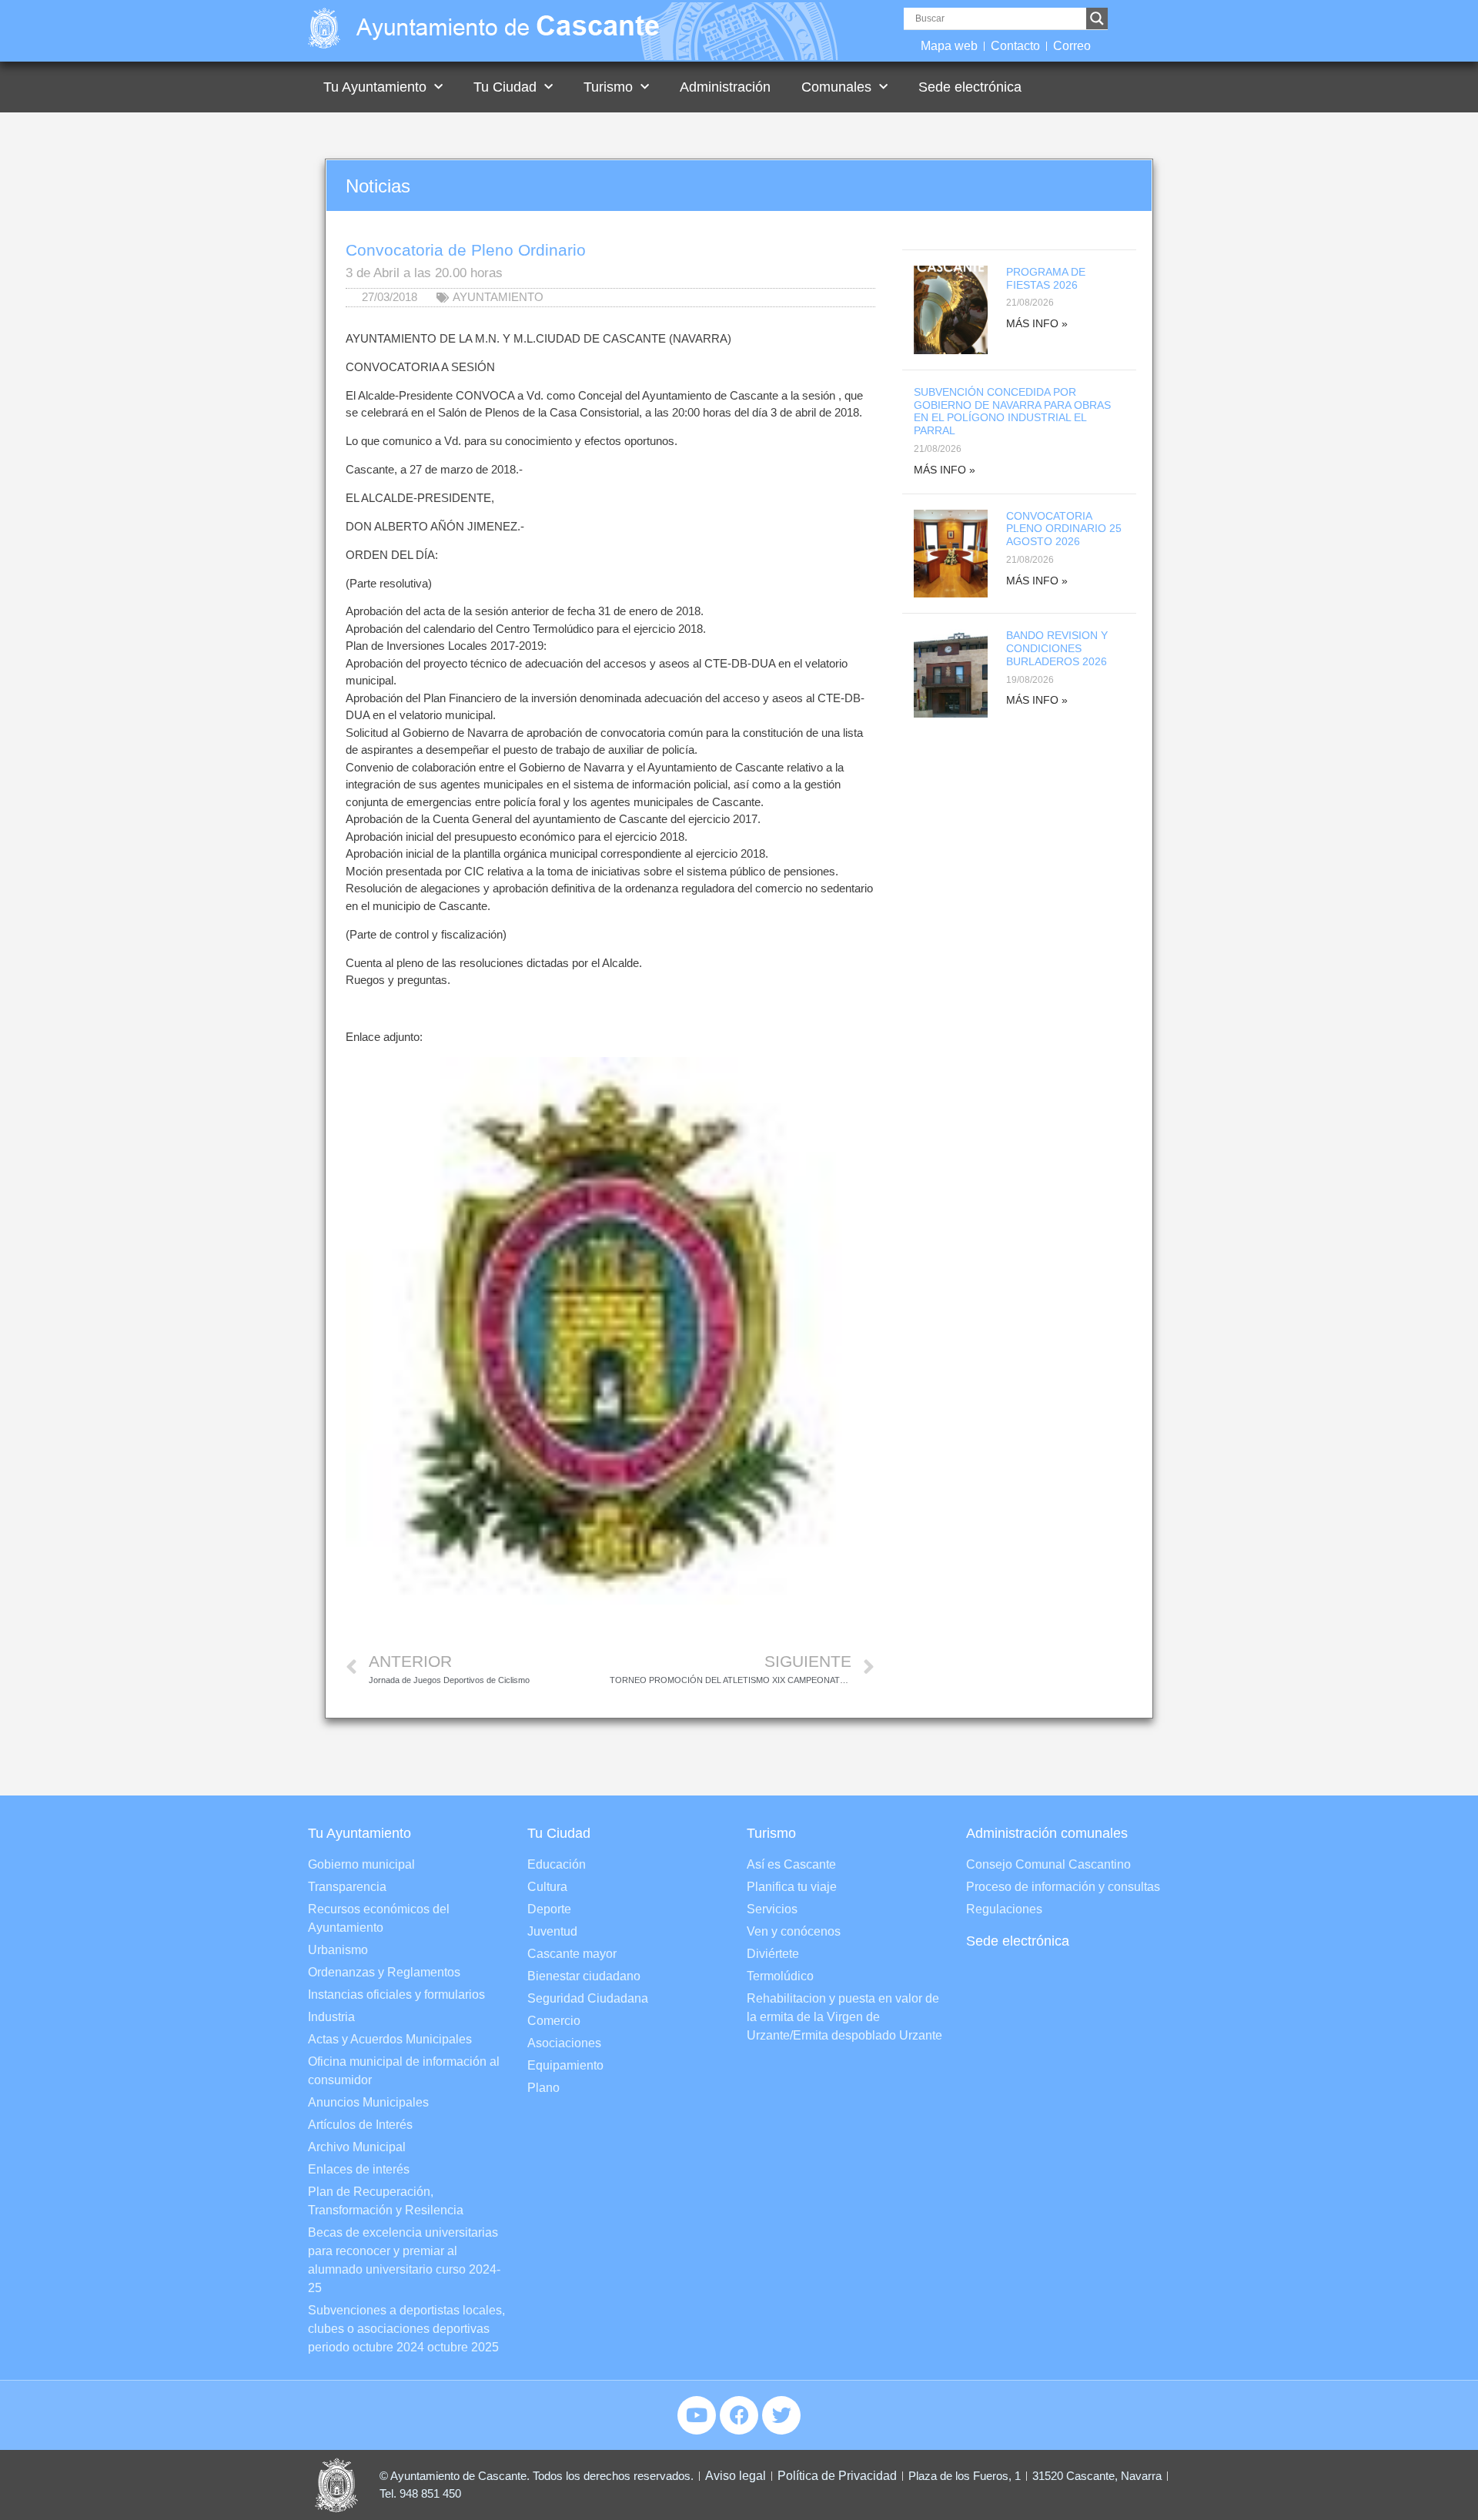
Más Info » (1037, 323)
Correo (1072, 46)
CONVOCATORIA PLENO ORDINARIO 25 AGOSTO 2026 (1064, 529)
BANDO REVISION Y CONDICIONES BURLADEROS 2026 (1057, 648)
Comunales (836, 87)
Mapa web (949, 46)
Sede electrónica (970, 87)
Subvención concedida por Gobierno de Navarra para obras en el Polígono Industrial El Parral (1012, 411)
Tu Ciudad (505, 87)
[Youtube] (697, 2415)
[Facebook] (739, 2415)
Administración (725, 87)
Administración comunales (1047, 1833)
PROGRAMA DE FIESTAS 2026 (1046, 278)
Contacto (1015, 46)
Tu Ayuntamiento (375, 87)
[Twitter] (781, 2415)
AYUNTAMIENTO (498, 297)
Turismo (608, 87)
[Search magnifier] (1097, 18)
